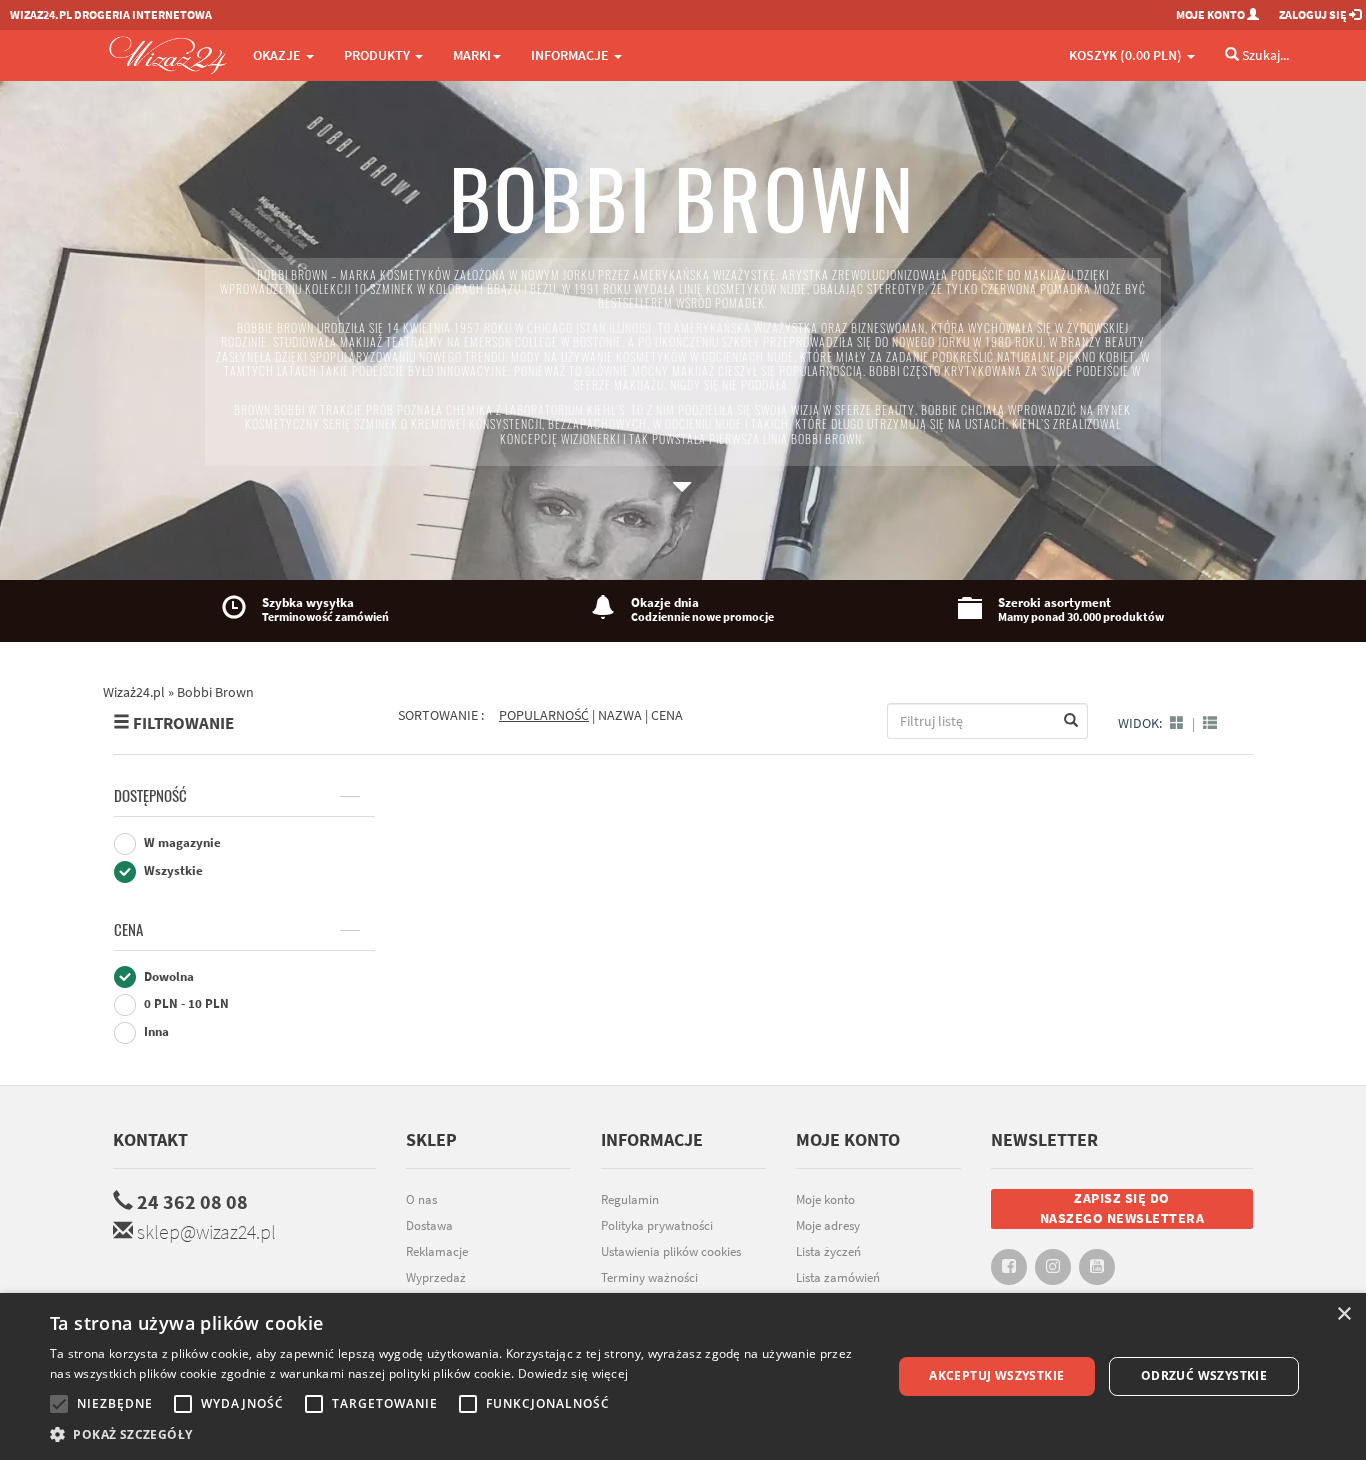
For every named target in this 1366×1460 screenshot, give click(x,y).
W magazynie (181, 842)
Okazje (278, 55)
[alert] (683, 1376)
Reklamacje (437, 1251)
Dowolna (167, 976)
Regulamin (630, 1199)
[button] (458, 1434)
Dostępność (150, 796)
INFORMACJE (571, 55)
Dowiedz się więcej (573, 1373)
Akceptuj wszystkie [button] (996, 1375)
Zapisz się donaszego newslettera (1122, 1208)
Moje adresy (828, 1225)
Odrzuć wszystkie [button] (1204, 1375)
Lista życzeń (828, 1251)
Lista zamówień (838, 1277)
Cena (128, 930)
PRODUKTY (378, 55)
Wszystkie (172, 870)
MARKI (472, 55)
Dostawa (429, 1225)
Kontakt (150, 1139)
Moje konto (825, 1199)
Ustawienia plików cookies (671, 1251)
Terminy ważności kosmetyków (649, 1288)
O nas (421, 1199)
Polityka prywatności (657, 1225)
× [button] (1343, 1314)
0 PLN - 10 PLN (185, 1003)
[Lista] (1210, 723)
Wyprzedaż (436, 1277)
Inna (155, 1031)
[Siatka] (1177, 723)
